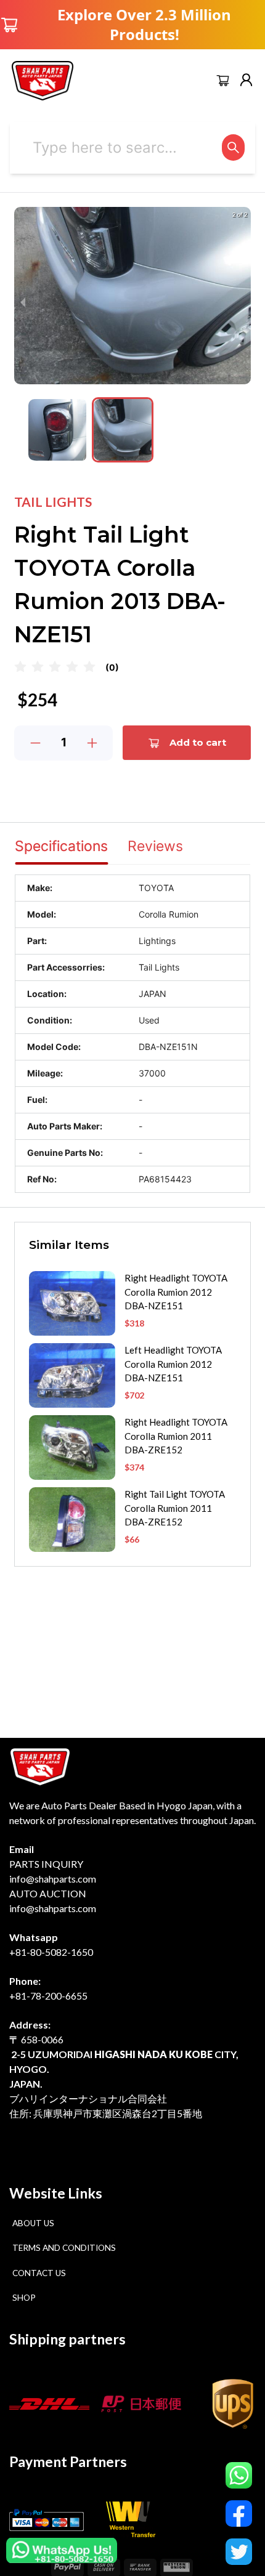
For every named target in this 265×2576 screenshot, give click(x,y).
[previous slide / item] (23, 302)
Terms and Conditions (64, 2248)
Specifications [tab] (61, 846)
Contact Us (39, 2273)
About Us (33, 2223)
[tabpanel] (132, 1034)
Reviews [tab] (155, 846)
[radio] (20, 667)
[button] (57, 430)
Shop (24, 2298)
